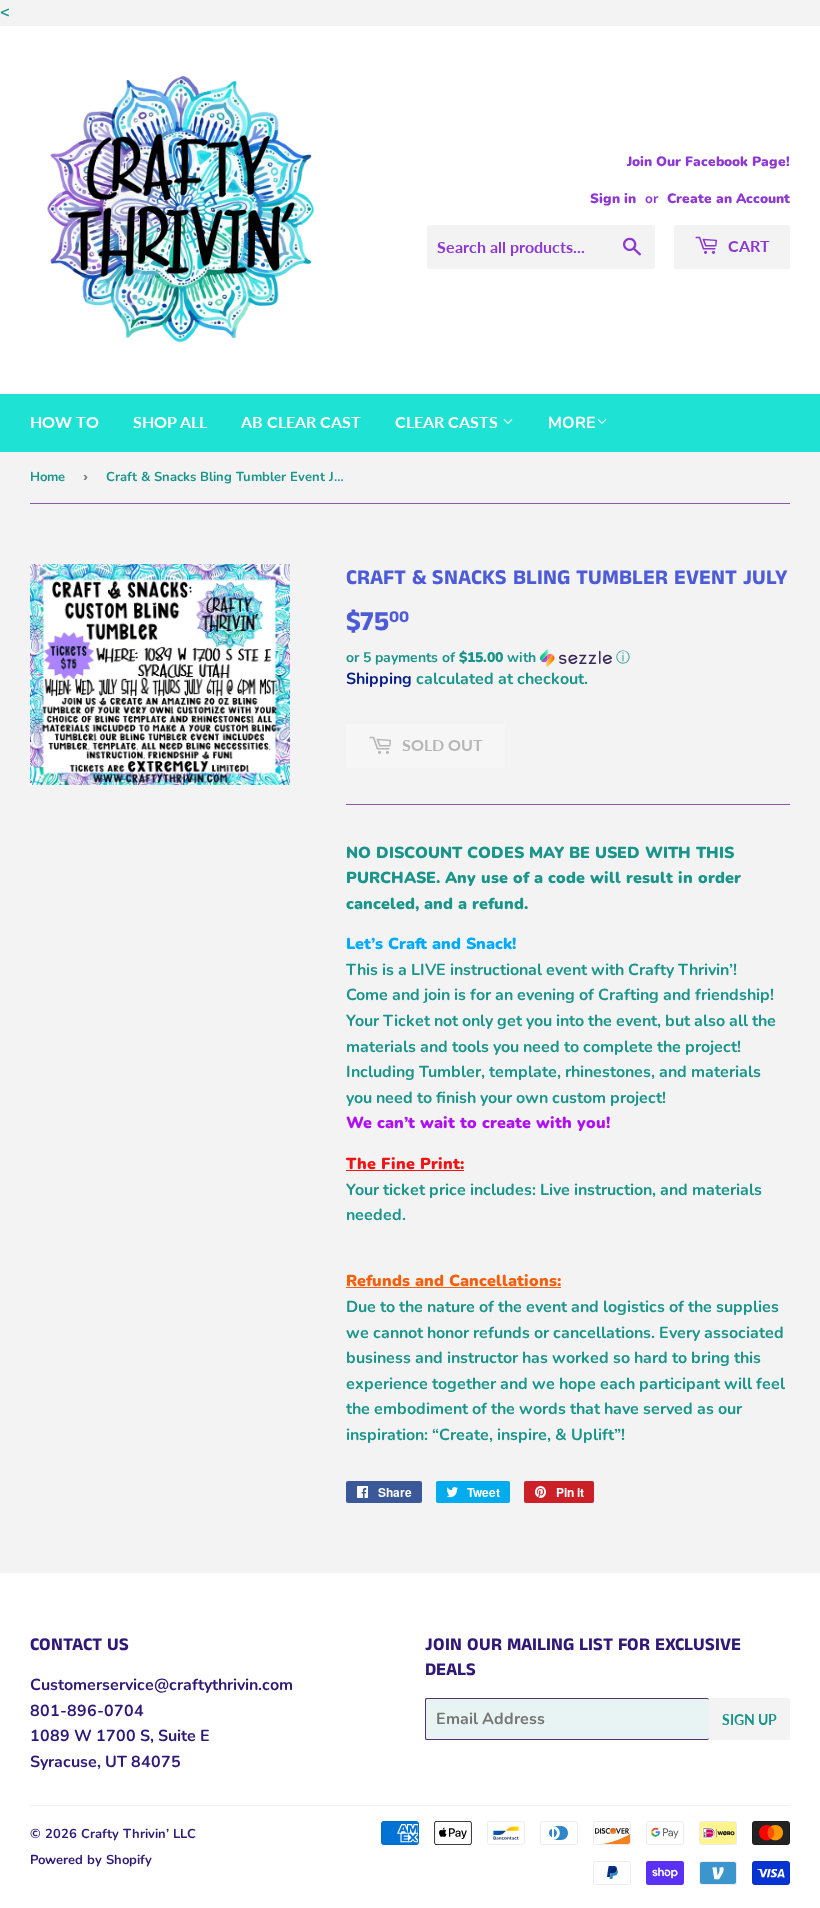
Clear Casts (448, 421)
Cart (747, 245)
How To (64, 421)
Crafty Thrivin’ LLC (138, 1834)
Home (47, 477)
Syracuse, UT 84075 (105, 1762)
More (572, 423)
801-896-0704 (87, 1711)
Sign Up (749, 1719)
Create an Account (728, 198)
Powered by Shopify (91, 1860)
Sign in (613, 198)
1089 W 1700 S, (92, 1736)
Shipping (379, 679)
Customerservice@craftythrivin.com (161, 1685)
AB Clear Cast (301, 421)
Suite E (182, 1736)
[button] (568, 657)
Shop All (170, 421)
